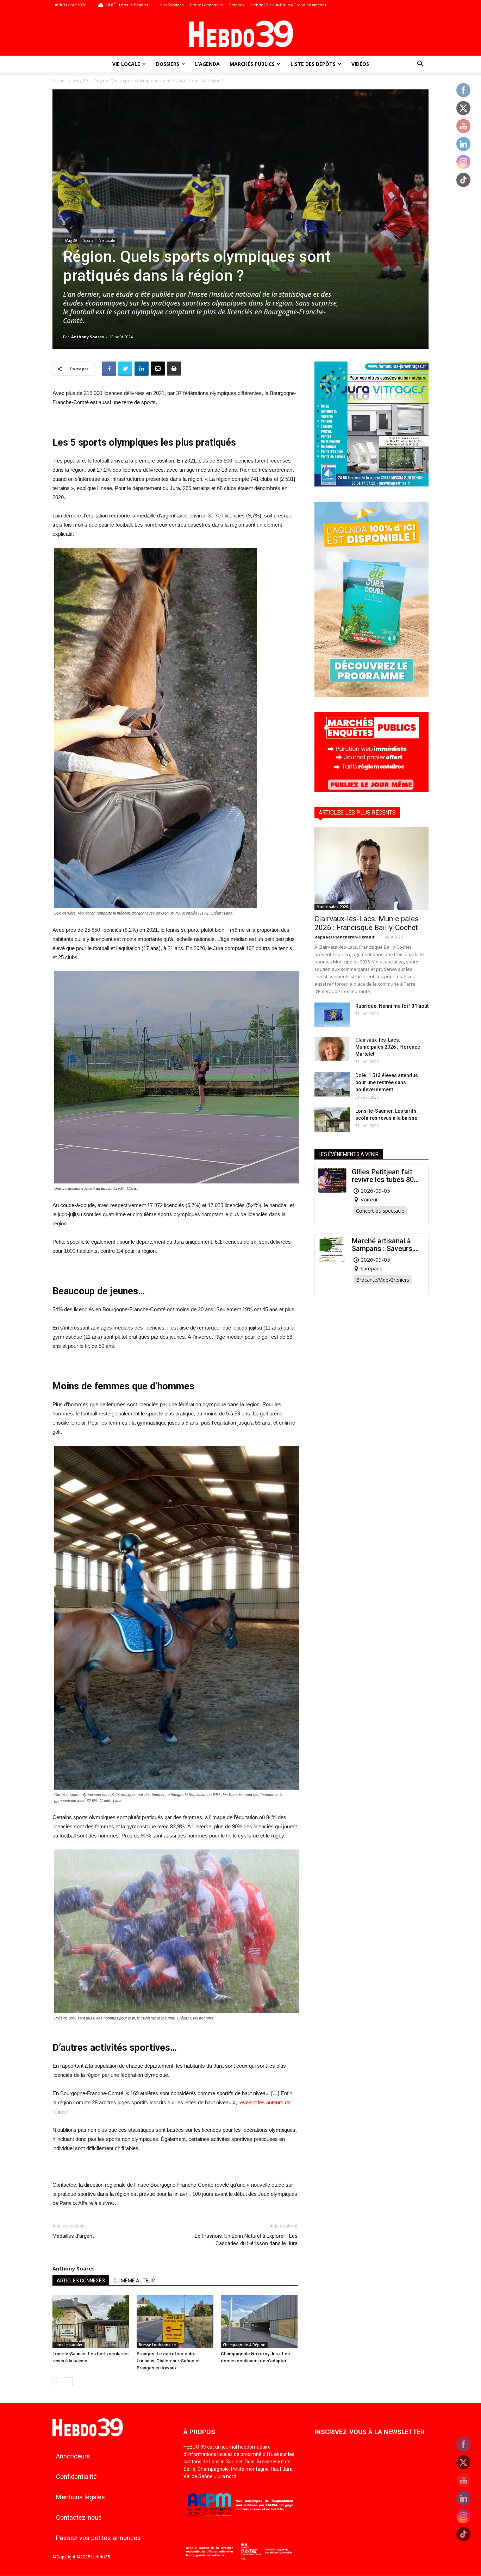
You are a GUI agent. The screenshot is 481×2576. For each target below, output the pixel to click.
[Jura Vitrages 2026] (371, 485)
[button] (420, 65)
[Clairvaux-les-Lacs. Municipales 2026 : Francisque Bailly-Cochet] (371, 869)
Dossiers (168, 64)
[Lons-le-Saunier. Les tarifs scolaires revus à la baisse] (91, 2321)
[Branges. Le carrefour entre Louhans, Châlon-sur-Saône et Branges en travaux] (175, 2321)
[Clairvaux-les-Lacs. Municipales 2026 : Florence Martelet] (332, 1048)
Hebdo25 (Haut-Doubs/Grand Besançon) (288, 5)
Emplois (237, 5)
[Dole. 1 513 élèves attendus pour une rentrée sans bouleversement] (332, 1084)
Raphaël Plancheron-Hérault (345, 937)
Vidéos (360, 64)
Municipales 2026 (332, 907)
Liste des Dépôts (313, 64)
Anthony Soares (88, 337)
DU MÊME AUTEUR (134, 2281)
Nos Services (171, 5)
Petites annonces (206, 5)
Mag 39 (80, 81)
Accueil (60, 81)
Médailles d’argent (73, 2236)
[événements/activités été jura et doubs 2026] (371, 695)
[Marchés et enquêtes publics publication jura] (371, 790)
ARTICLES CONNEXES (81, 2281)
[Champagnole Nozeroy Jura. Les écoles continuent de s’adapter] (259, 2321)
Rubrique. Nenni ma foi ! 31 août (392, 1006)
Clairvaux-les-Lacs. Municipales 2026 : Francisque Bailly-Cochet (367, 923)
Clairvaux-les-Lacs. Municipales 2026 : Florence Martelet (388, 1047)
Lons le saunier (68, 2345)
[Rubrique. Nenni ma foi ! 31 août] (332, 1015)
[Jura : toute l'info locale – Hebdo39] (241, 33)
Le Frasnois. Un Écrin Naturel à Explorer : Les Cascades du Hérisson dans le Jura (246, 2240)
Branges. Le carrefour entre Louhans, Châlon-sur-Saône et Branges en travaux (168, 2361)
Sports (88, 240)
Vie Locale (126, 64)
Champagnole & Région (244, 2345)
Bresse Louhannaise (157, 2345)
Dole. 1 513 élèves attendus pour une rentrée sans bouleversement (387, 1082)
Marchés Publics (252, 64)
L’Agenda (207, 64)
